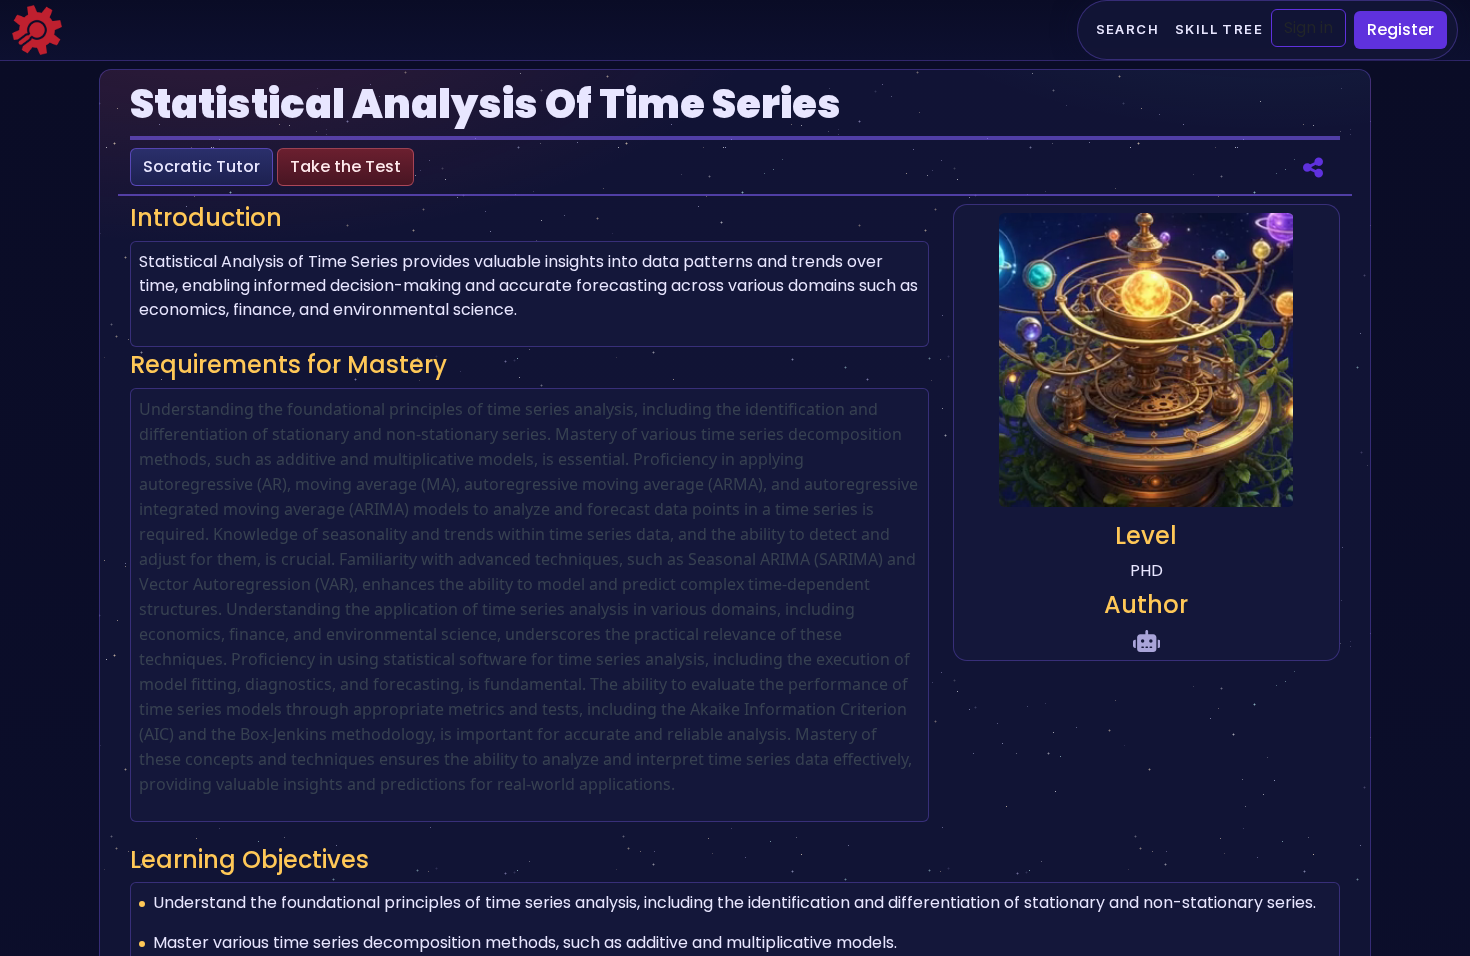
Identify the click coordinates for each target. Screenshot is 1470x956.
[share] (1313, 167)
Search (1127, 29)
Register (1400, 29)
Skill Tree (1219, 29)
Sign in (1308, 27)
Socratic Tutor (201, 166)
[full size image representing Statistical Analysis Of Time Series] (1146, 363)
